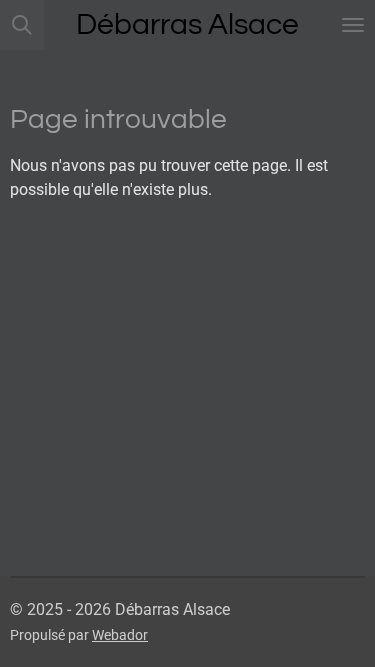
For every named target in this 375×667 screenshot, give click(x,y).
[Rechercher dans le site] (22, 25)
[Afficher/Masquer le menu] (353, 25)
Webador (120, 635)
